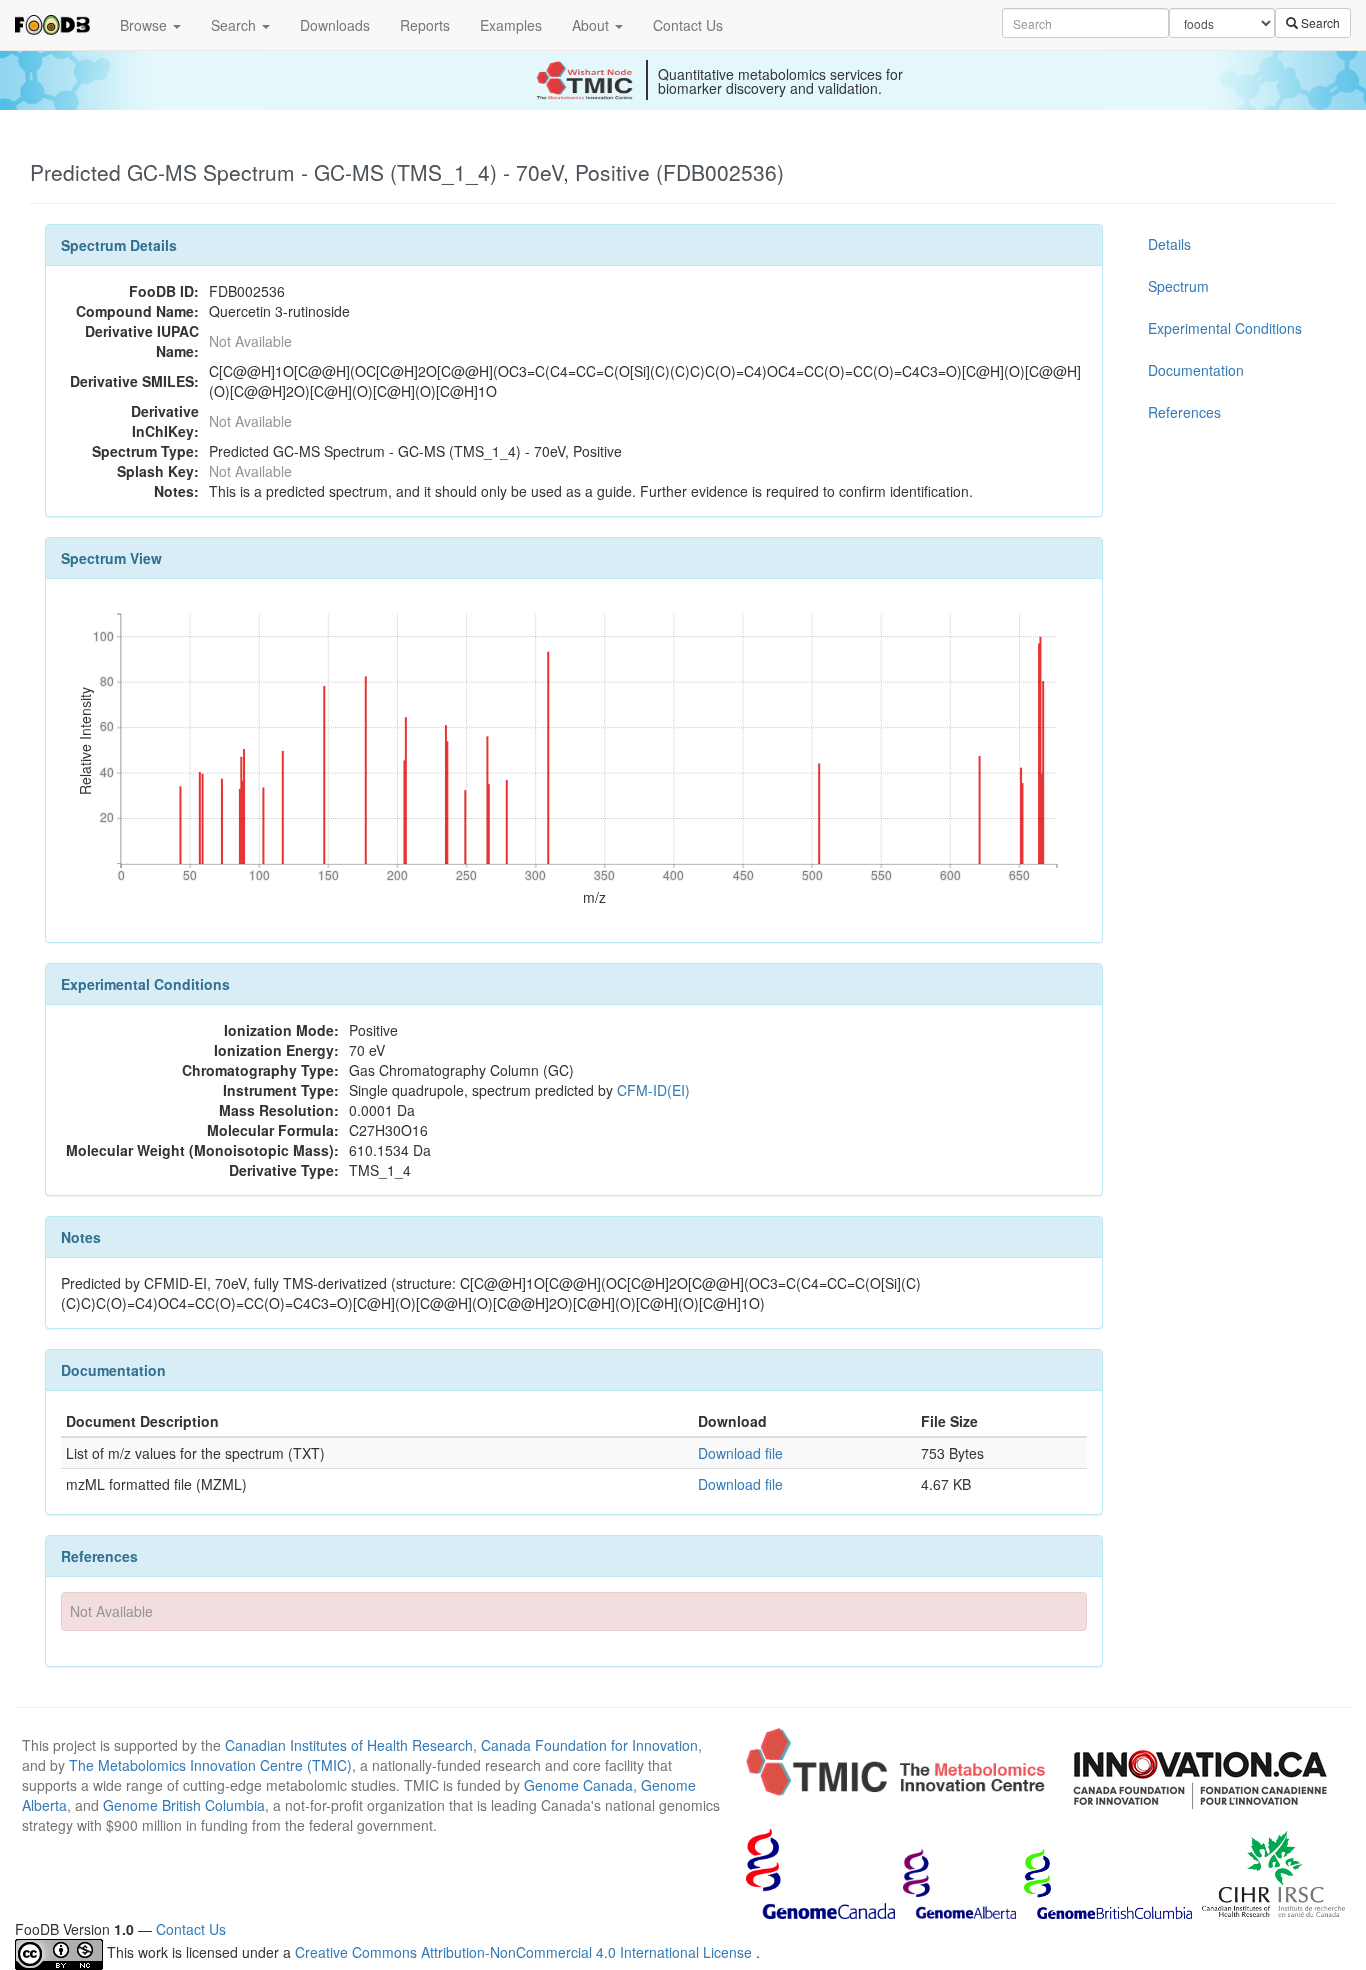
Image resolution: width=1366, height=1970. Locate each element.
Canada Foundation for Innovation (589, 1745)
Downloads (335, 25)
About (592, 25)
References (1184, 412)
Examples (511, 25)
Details (1169, 244)
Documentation (1196, 370)
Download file (740, 1453)
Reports (425, 25)
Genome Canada (578, 1785)
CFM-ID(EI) (653, 1090)
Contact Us (688, 25)
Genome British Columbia (184, 1805)
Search (235, 25)
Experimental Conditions (1225, 328)
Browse (145, 25)
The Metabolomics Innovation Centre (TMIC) (210, 1765)
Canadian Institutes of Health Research (349, 1745)
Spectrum (1178, 286)
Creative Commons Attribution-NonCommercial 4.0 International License (525, 1952)
